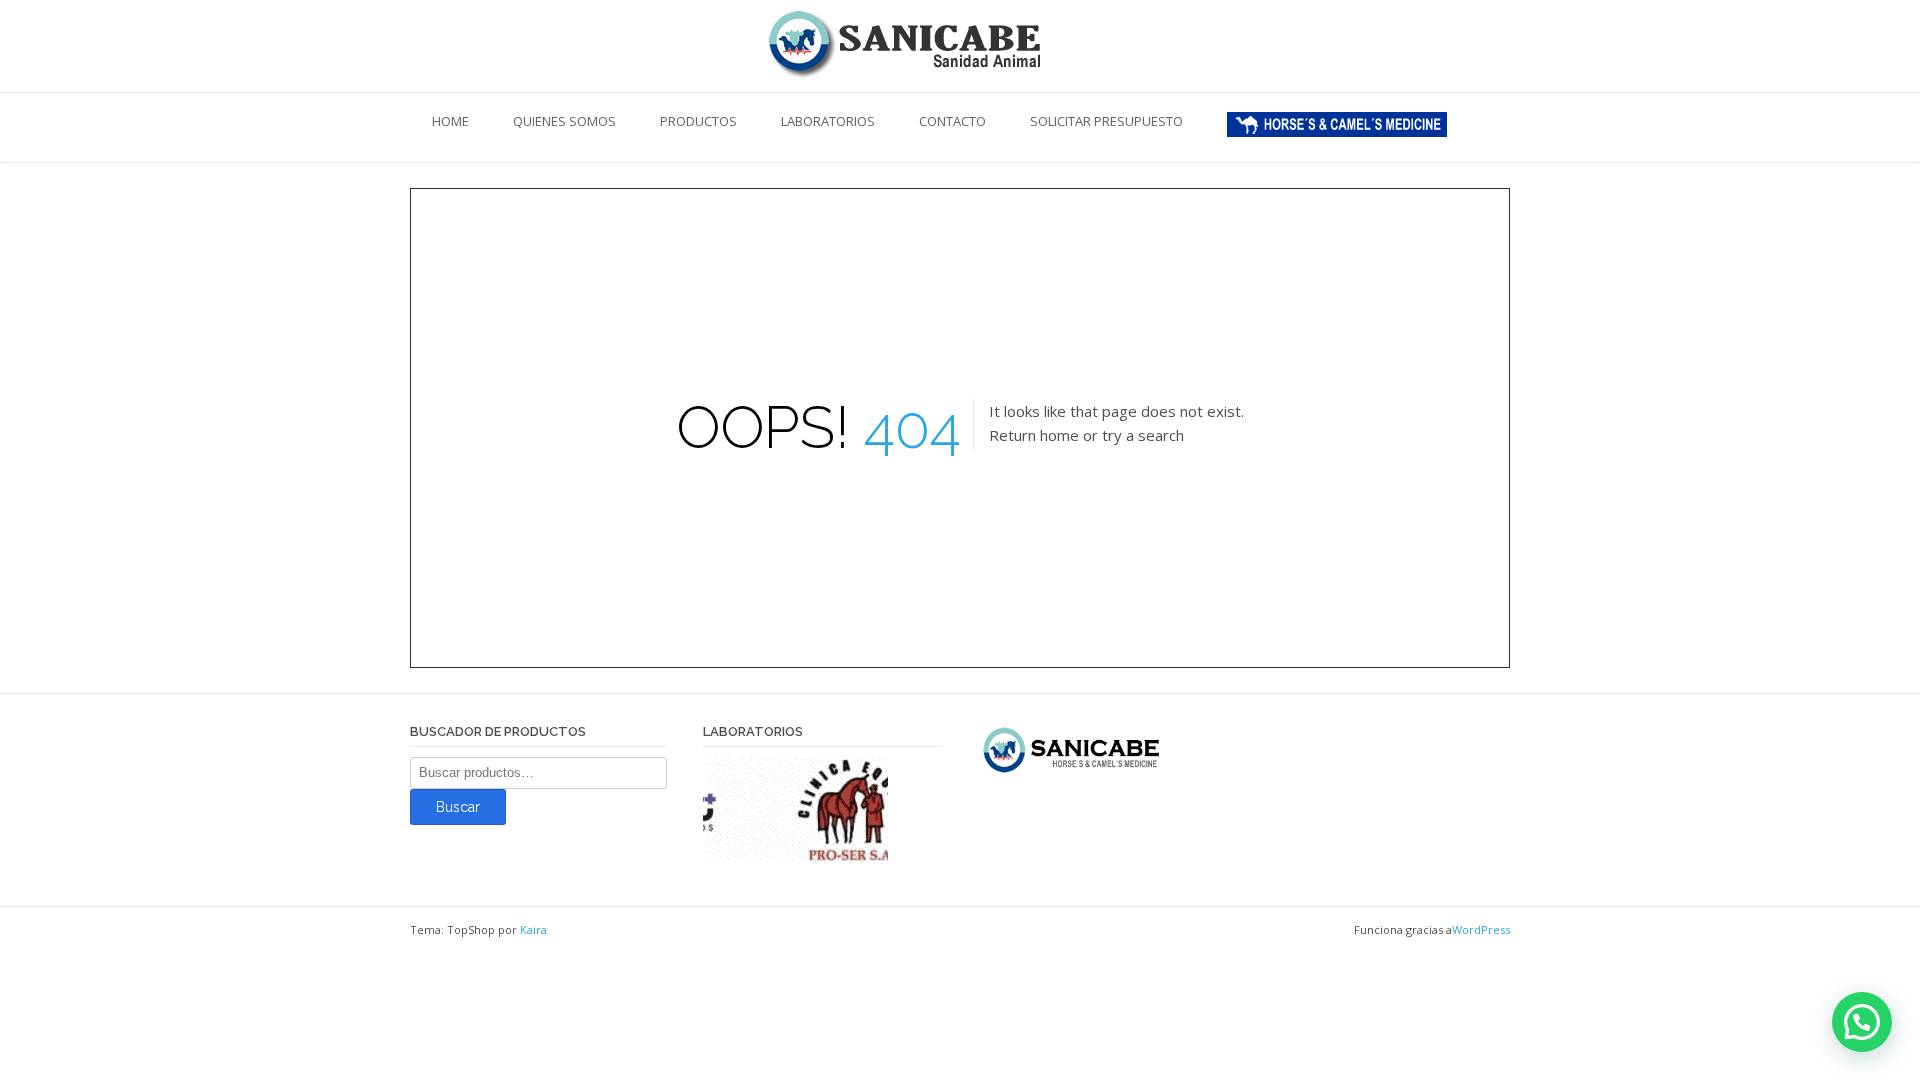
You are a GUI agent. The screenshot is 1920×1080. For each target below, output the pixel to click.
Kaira (533, 929)
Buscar (458, 807)
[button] (1862, 1022)
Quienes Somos (564, 121)
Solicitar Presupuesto (1106, 121)
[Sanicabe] (960, 42)
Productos (698, 121)
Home (450, 121)
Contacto (952, 121)
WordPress (1481, 929)
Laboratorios (828, 121)
